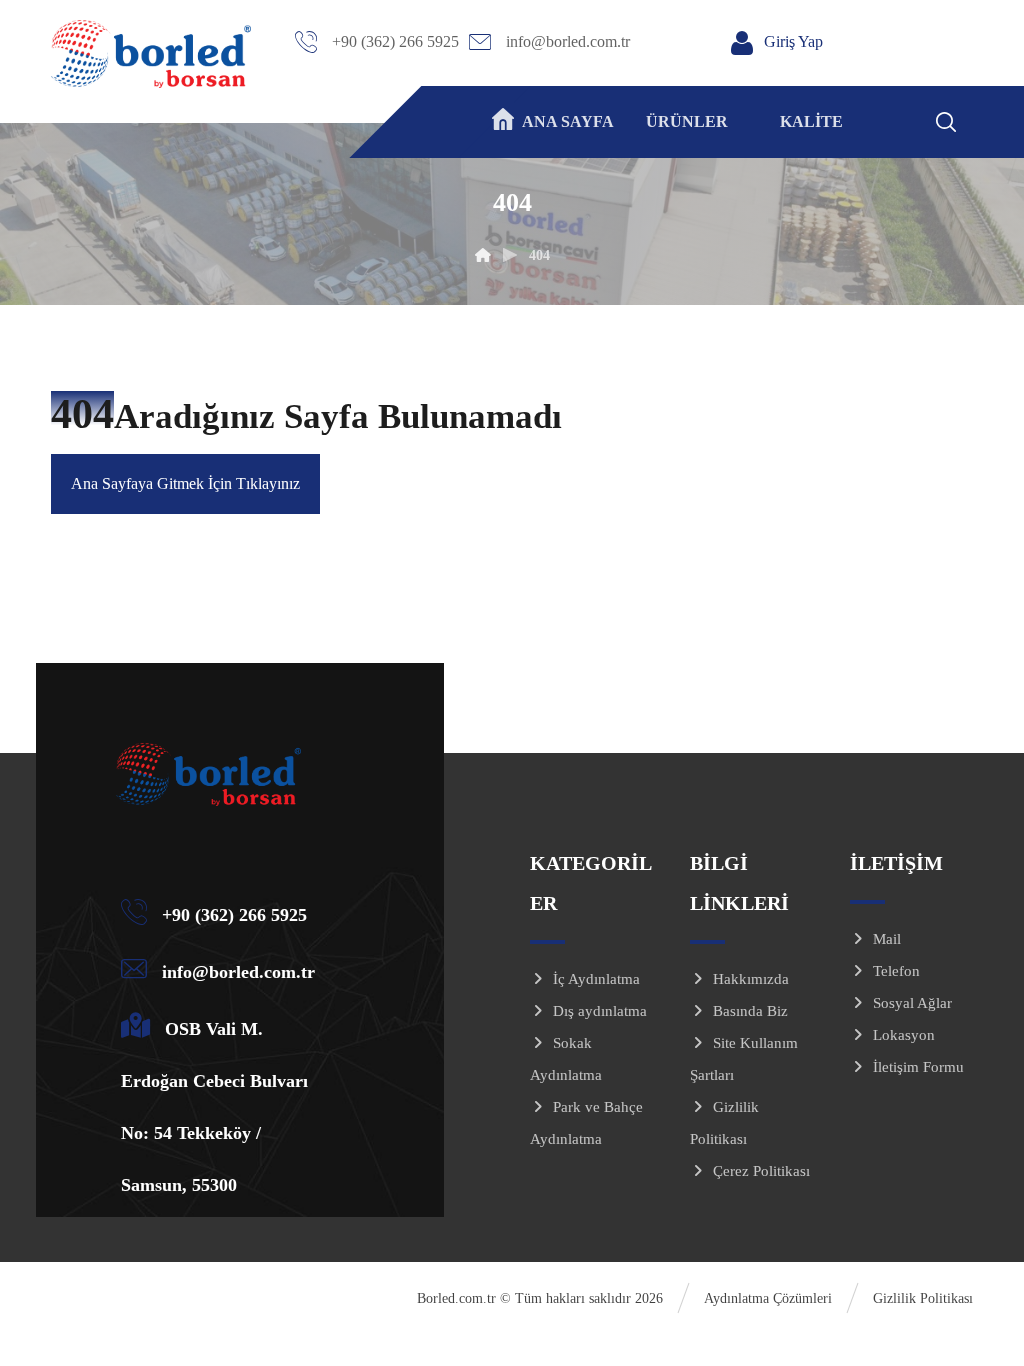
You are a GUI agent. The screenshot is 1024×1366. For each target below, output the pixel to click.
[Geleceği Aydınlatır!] (151, 54)
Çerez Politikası (761, 1171)
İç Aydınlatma (596, 979)
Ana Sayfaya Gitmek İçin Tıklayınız (185, 483)
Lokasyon (904, 1035)
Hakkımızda (751, 979)
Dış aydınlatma (600, 1011)
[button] (972, 119)
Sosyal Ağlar (912, 1003)
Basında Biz (750, 1011)
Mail (887, 939)
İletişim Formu (918, 1067)
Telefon (896, 971)
